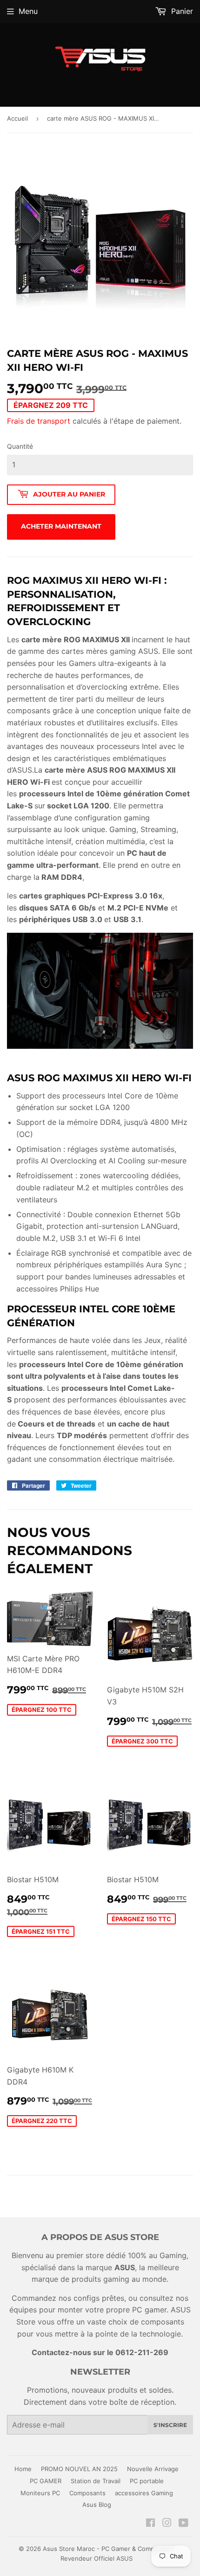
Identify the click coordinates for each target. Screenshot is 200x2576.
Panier (181, 11)
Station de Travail (96, 2481)
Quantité (20, 446)
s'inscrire (170, 2425)
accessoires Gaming (144, 2493)
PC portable (147, 2481)
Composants (87, 2493)
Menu (28, 11)
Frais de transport (39, 421)
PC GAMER (46, 2481)
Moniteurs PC (40, 2493)
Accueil (17, 118)
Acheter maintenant (61, 526)
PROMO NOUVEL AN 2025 (79, 2469)
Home (23, 2469)
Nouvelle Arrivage (153, 2469)
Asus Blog (97, 2505)
